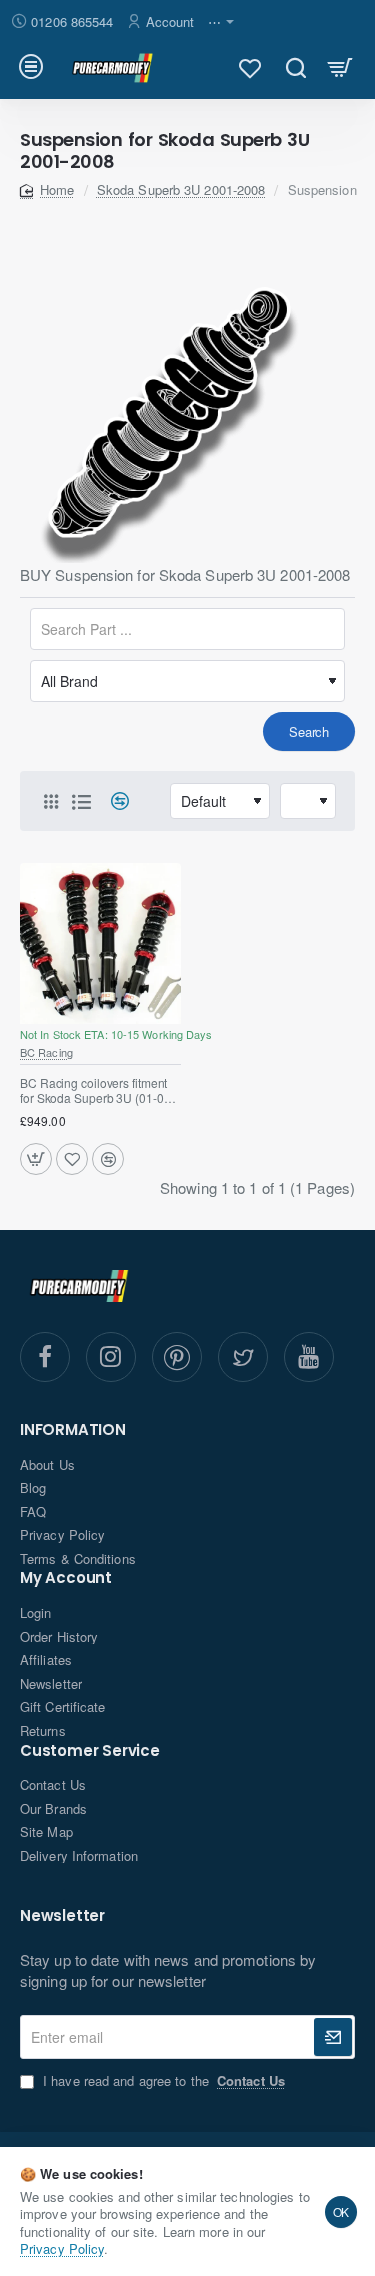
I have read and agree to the (162, 2081)
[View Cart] (340, 67)
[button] (36, 1159)
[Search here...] (295, 67)
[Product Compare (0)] (112, 801)
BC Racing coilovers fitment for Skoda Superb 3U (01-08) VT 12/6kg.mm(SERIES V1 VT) (97, 1091)
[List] (81, 801)
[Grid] (51, 801)
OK (341, 2211)
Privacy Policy (62, 2248)
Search (309, 731)
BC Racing (46, 1052)
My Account (66, 1578)
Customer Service (90, 1751)
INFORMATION (73, 1430)
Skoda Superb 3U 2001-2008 (181, 189)
